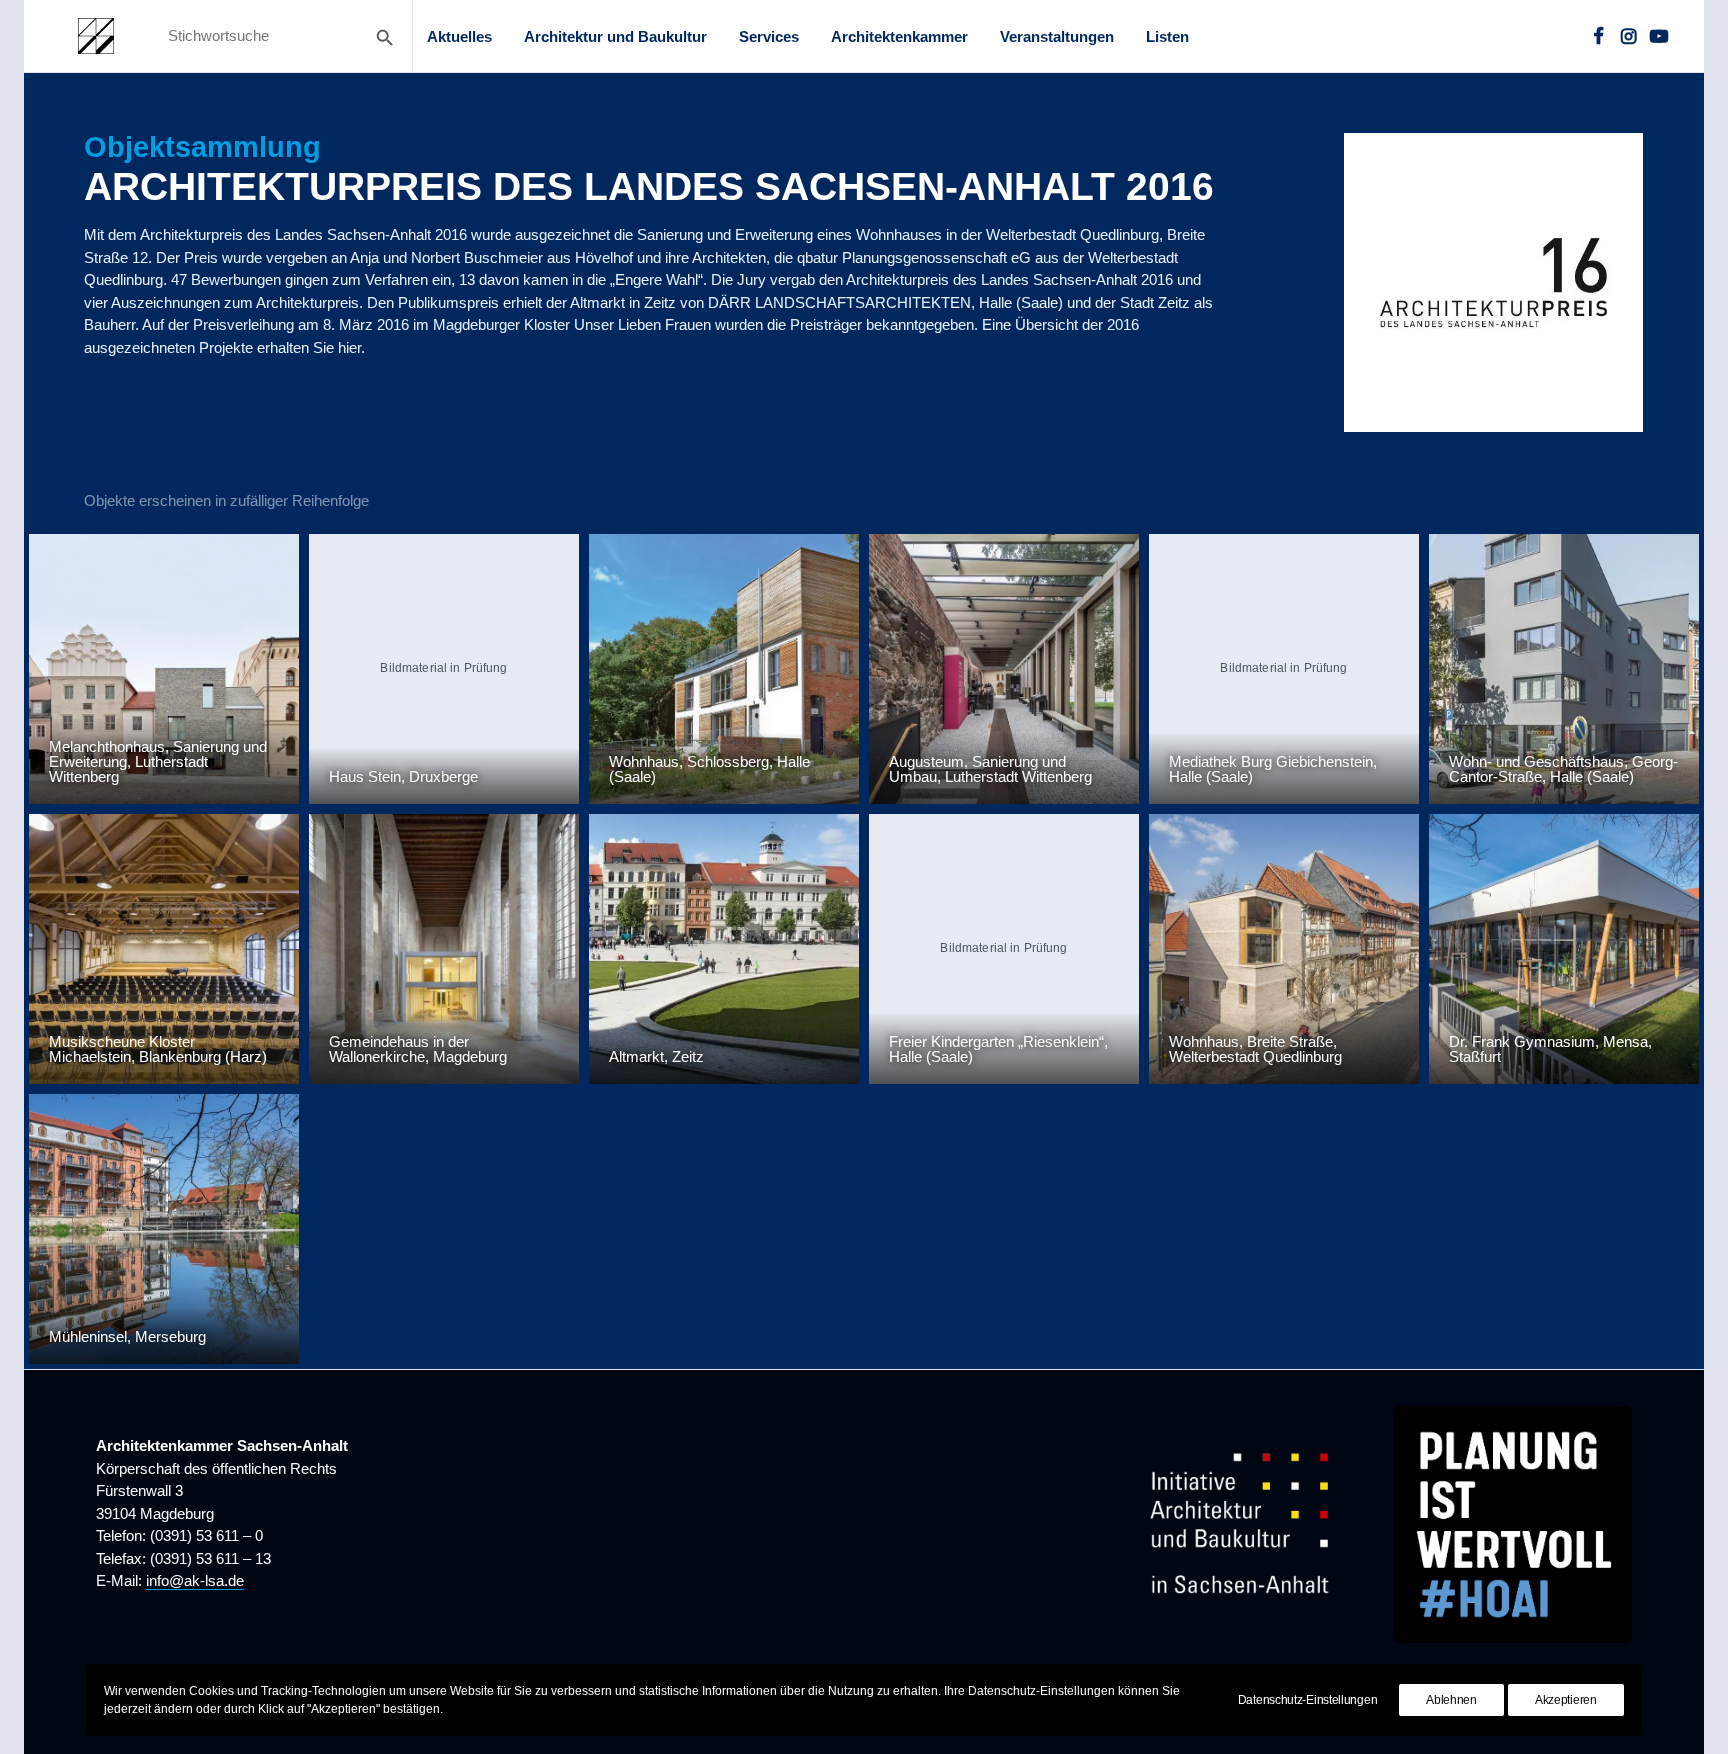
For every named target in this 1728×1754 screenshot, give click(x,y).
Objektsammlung (202, 147)
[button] (1598, 36)
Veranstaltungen (1057, 36)
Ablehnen (1451, 1700)
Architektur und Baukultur (615, 36)
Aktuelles (459, 36)
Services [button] (769, 36)
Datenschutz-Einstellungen (1308, 1700)
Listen (1167, 36)
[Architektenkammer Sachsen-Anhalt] (96, 36)
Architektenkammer (899, 36)
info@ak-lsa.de (195, 1580)
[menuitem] (459, 36)
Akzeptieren (1566, 1700)
